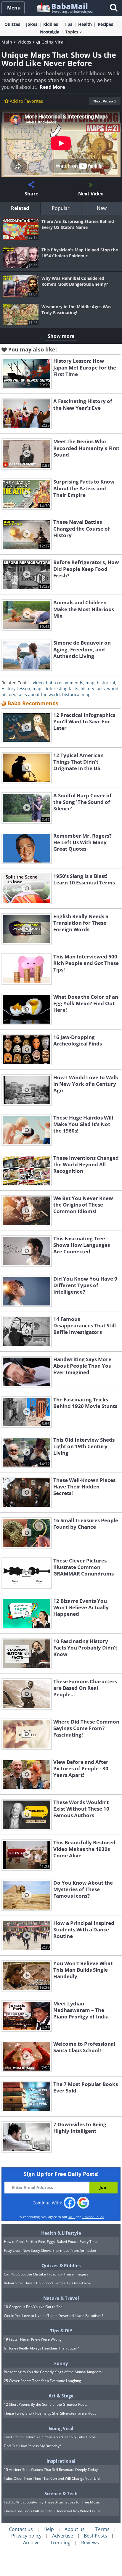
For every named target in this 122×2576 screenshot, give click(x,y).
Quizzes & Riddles (61, 2265)
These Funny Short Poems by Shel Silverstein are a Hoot (50, 2413)
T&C (72, 2217)
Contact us (21, 2529)
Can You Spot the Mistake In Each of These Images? (46, 2274)
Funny (61, 2363)
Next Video (103, 101)
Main (7, 42)
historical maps (77, 694)
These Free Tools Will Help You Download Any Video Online (52, 2511)
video (38, 683)
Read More (52, 87)
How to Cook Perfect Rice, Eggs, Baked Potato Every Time (51, 2242)
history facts (93, 689)
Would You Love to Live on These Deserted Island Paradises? (53, 2316)
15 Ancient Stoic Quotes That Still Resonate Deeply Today (51, 2470)
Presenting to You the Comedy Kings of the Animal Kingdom (53, 2372)
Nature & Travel (61, 2298)
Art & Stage (61, 2396)
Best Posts (95, 2536)
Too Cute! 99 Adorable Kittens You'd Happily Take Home (50, 2437)
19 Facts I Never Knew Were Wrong (33, 2339)
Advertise (63, 2536)
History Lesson (16, 689)
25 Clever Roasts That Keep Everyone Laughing (42, 2381)
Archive (31, 2543)
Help (49, 2529)
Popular (61, 208)
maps (38, 689)
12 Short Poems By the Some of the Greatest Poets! (46, 2404)
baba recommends (65, 683)
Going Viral (53, 42)
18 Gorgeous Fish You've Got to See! (34, 2307)
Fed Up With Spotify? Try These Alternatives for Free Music (52, 2502)
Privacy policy (26, 2536)
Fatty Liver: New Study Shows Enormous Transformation (50, 2250)
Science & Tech (61, 2493)
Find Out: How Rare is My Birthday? (32, 2446)
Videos (24, 42)
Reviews (90, 2543)
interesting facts (62, 689)
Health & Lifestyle (61, 2233)
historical (106, 683)
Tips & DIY (61, 2331)
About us (75, 2529)
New (102, 208)
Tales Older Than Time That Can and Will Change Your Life (52, 2478)
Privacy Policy (93, 2217)
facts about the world (39, 694)
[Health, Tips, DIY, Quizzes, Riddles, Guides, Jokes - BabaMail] (64, 8)
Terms (102, 2529)
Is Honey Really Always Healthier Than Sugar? (41, 2348)
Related (20, 208)
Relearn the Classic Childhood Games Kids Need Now (48, 2283)
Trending (60, 2543)
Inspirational (61, 2461)
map (90, 683)
